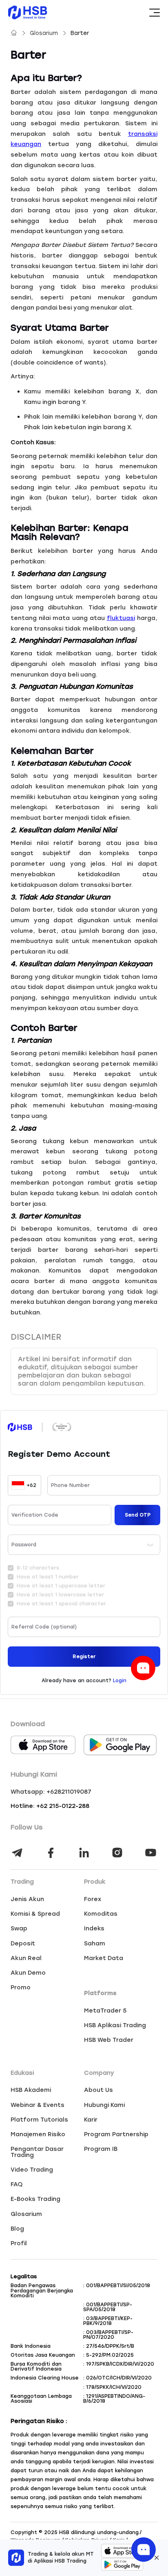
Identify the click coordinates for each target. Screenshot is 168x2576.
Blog (17, 2229)
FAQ (17, 2184)
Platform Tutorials (39, 2120)
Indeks (94, 1928)
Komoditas (101, 1914)
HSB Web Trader (109, 2040)
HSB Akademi (31, 2090)
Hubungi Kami (104, 2105)
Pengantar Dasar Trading (37, 2152)
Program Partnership (116, 2134)
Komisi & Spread (35, 1914)
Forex (93, 1899)
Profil (19, 2243)
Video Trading (32, 2170)
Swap (19, 1928)
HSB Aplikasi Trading (115, 2025)
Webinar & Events (38, 2105)
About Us (98, 2090)
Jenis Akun (27, 1899)
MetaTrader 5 (105, 2011)
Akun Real (26, 1958)
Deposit (23, 1943)
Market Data (104, 1958)
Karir (91, 2120)
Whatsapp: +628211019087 (51, 1792)
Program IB (101, 2149)
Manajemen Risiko (38, 2134)
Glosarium (45, 33)
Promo (21, 1987)
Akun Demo (28, 1973)
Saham (95, 1943)
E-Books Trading (35, 2199)
